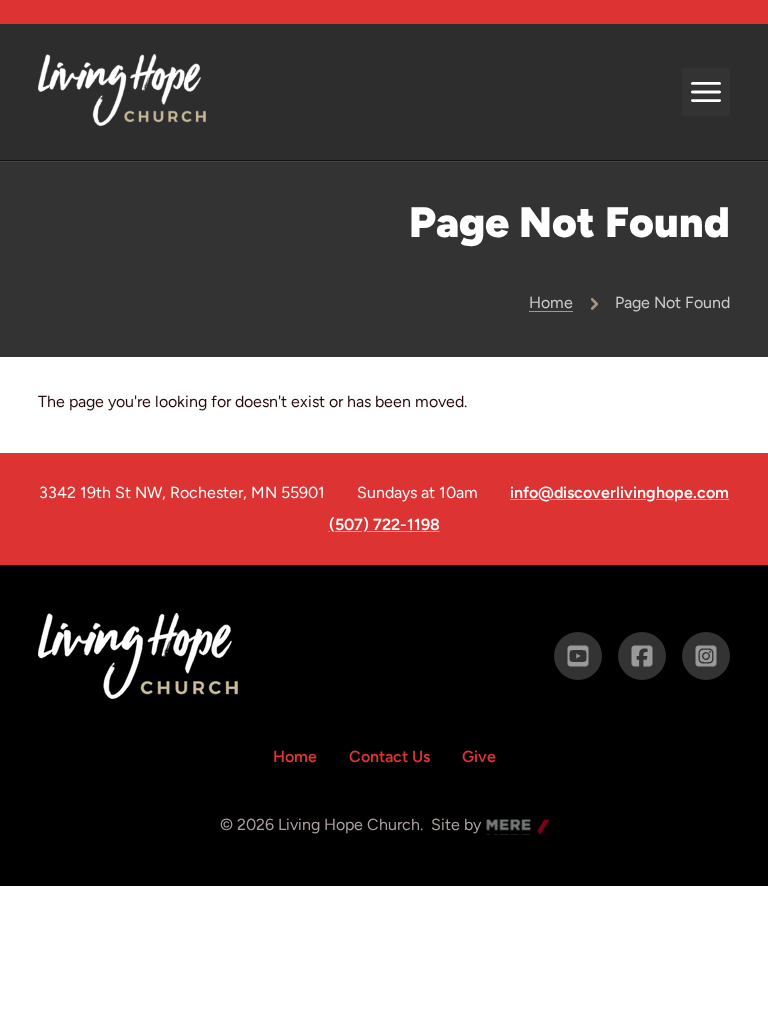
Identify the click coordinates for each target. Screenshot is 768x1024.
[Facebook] (642, 656)
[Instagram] (706, 656)
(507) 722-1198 (384, 525)
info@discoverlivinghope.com (619, 493)
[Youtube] (578, 656)
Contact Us (389, 756)
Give (479, 756)
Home (551, 302)
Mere (505, 826)
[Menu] (706, 92)
